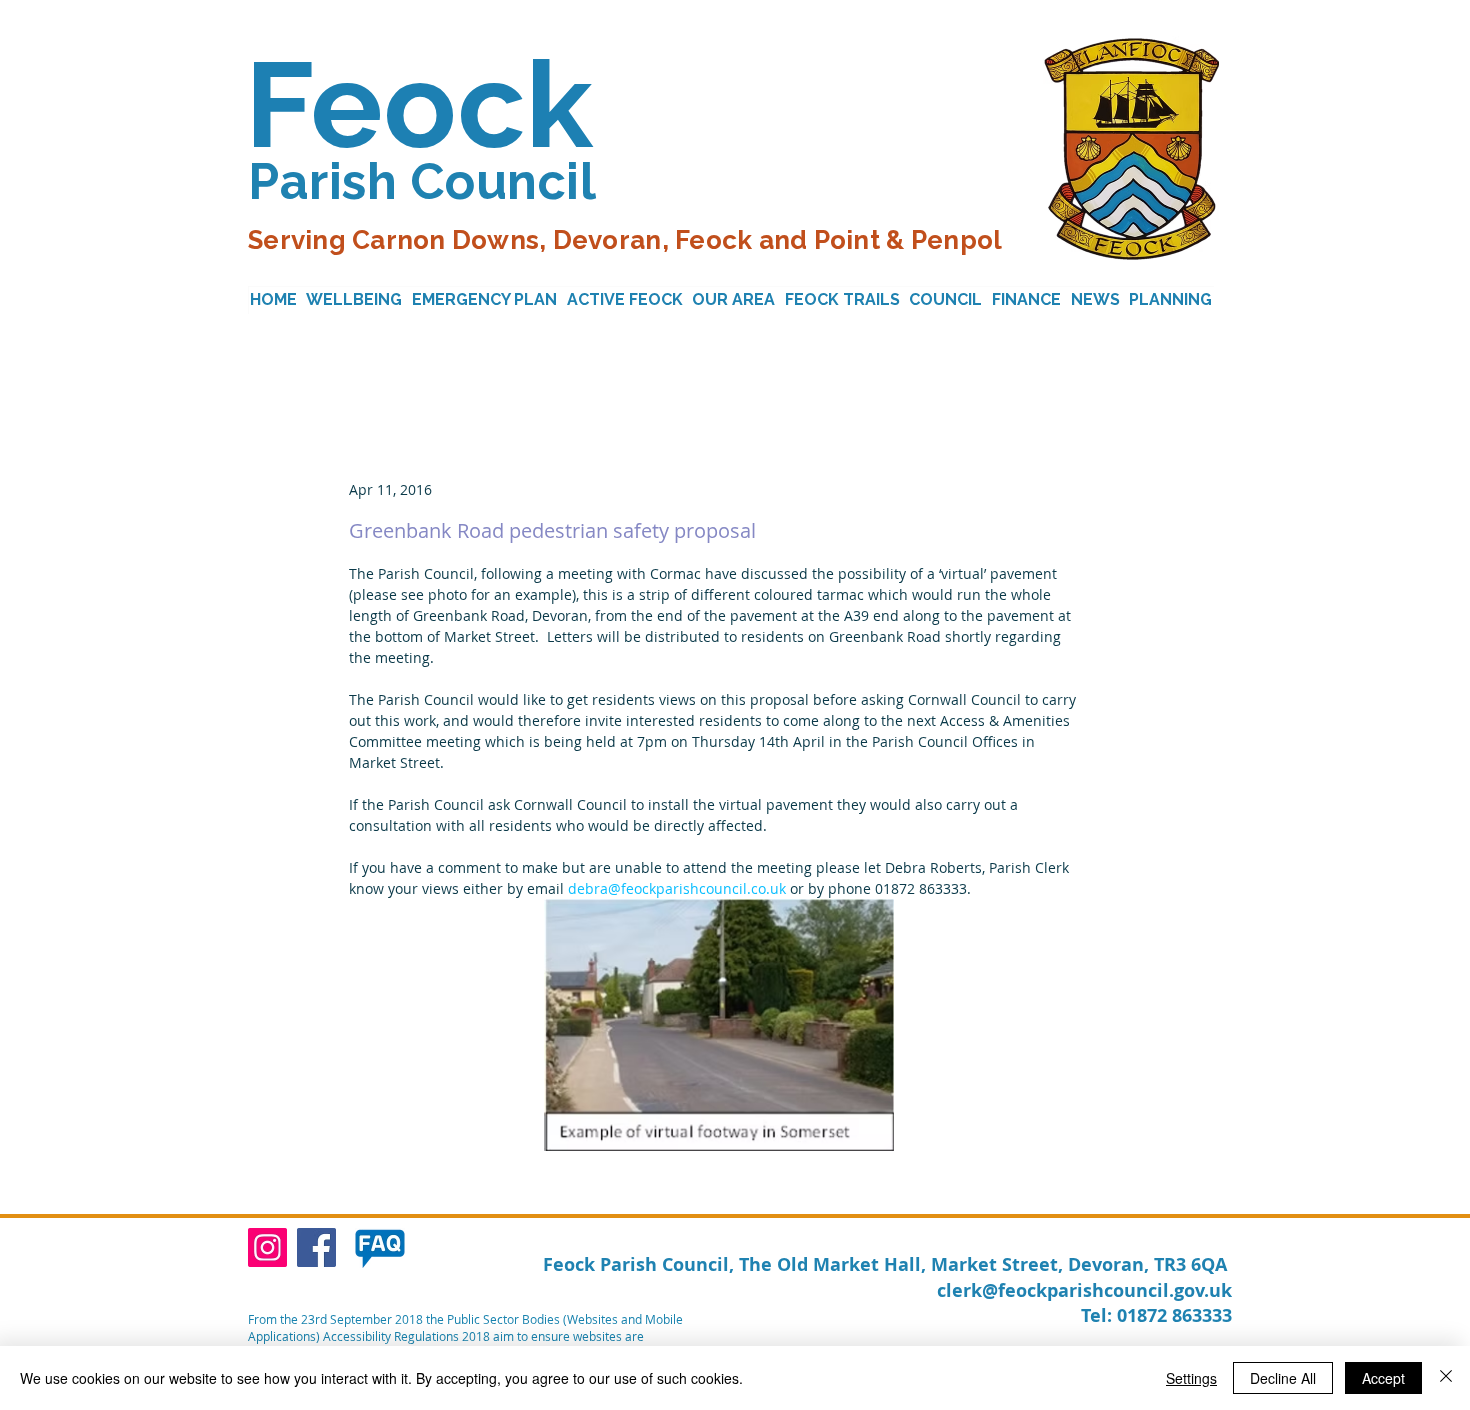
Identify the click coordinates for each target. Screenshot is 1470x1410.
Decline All (1283, 1378)
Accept (1383, 1378)
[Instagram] (267, 1247)
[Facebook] (316, 1247)
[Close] (1446, 1378)
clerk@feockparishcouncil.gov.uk (1084, 1290)
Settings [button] (1191, 1378)
